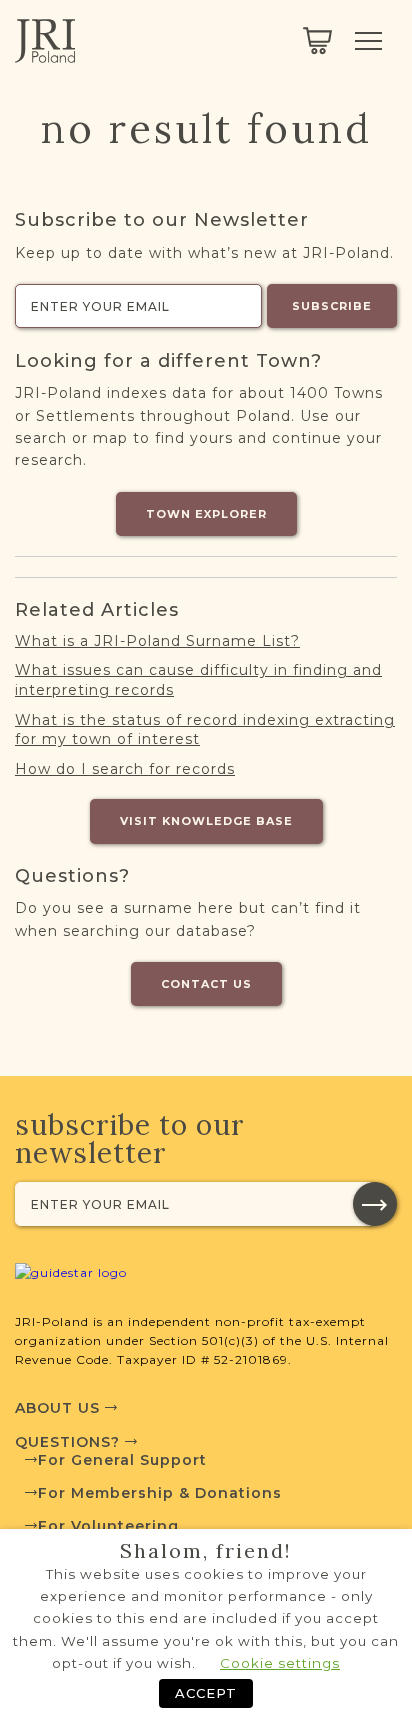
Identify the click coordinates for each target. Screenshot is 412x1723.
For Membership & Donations (160, 1493)
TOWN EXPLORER (206, 514)
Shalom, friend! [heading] (206, 1551)
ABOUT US (60, 1408)
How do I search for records (125, 769)
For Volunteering (108, 1526)
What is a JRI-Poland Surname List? (157, 641)
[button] (375, 1204)
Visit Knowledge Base (206, 821)
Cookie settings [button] (280, 1663)
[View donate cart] (317, 41)
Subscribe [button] (332, 306)
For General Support (122, 1460)
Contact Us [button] (206, 984)
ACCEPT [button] (206, 1693)
